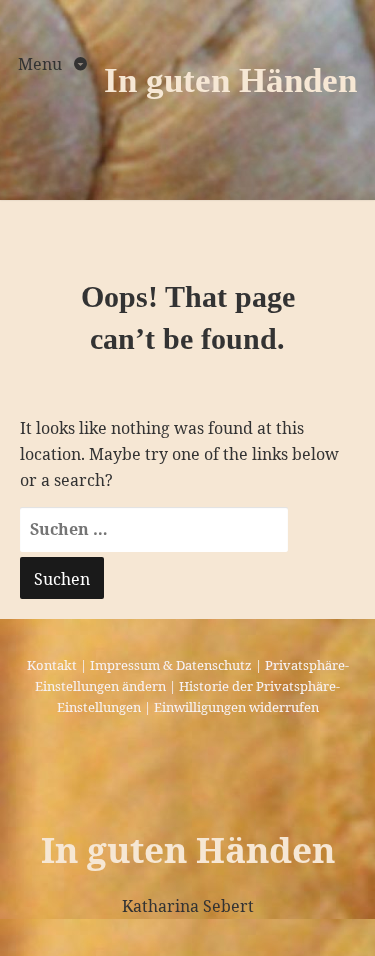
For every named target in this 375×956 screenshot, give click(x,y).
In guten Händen (230, 80)
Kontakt (52, 665)
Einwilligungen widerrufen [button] (236, 707)
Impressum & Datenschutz (171, 665)
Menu (42, 64)
